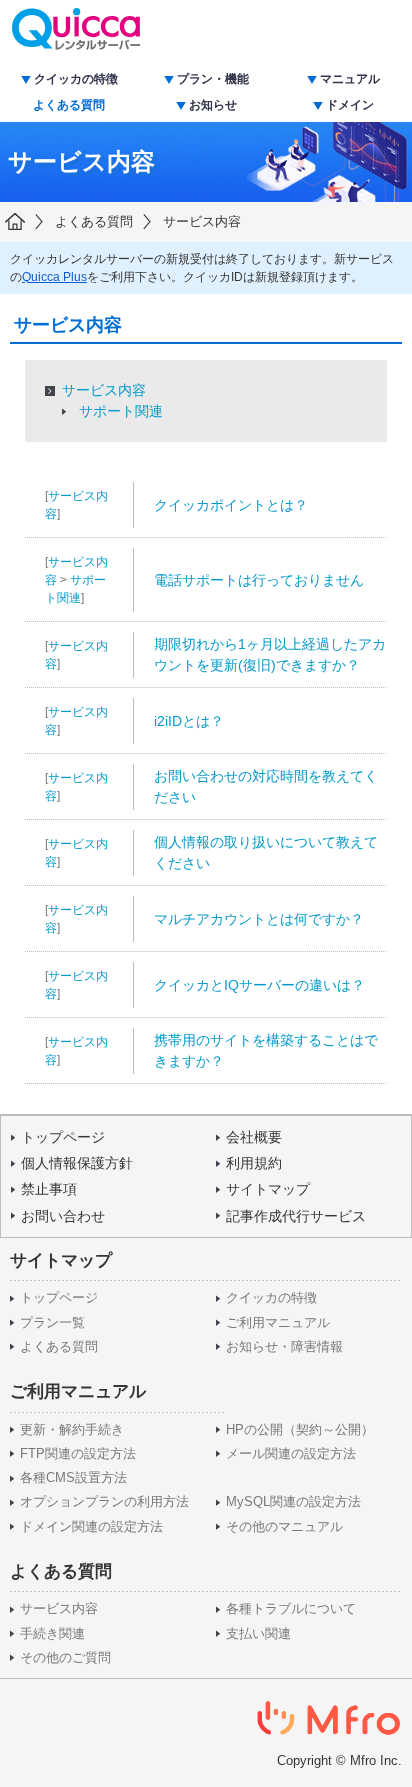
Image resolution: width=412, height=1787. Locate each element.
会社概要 (254, 1137)
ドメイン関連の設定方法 (91, 1527)
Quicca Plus (54, 277)
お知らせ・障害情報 (284, 1347)
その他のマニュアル (284, 1527)
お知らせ (213, 105)
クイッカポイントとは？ (231, 505)
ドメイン (350, 105)
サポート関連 (121, 411)
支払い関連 (258, 1634)
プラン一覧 (52, 1323)
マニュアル (350, 79)
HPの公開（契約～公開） (300, 1430)
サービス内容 (202, 221)
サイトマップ (268, 1189)
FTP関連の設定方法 (78, 1454)
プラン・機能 (213, 79)
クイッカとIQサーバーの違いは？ (259, 985)
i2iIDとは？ (189, 721)
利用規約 (254, 1163)
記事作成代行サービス (296, 1216)
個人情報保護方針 (77, 1163)
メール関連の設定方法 (291, 1454)
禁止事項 (49, 1189)
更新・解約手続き (72, 1430)
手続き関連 (52, 1634)
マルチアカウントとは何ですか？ (259, 919)
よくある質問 (69, 105)
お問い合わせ (63, 1216)
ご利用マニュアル (278, 1323)
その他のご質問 (65, 1658)
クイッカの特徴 (76, 79)
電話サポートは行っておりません (259, 580)
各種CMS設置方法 (73, 1478)
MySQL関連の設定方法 (293, 1502)
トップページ (63, 1137)
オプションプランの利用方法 (104, 1502)
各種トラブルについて (291, 1609)
